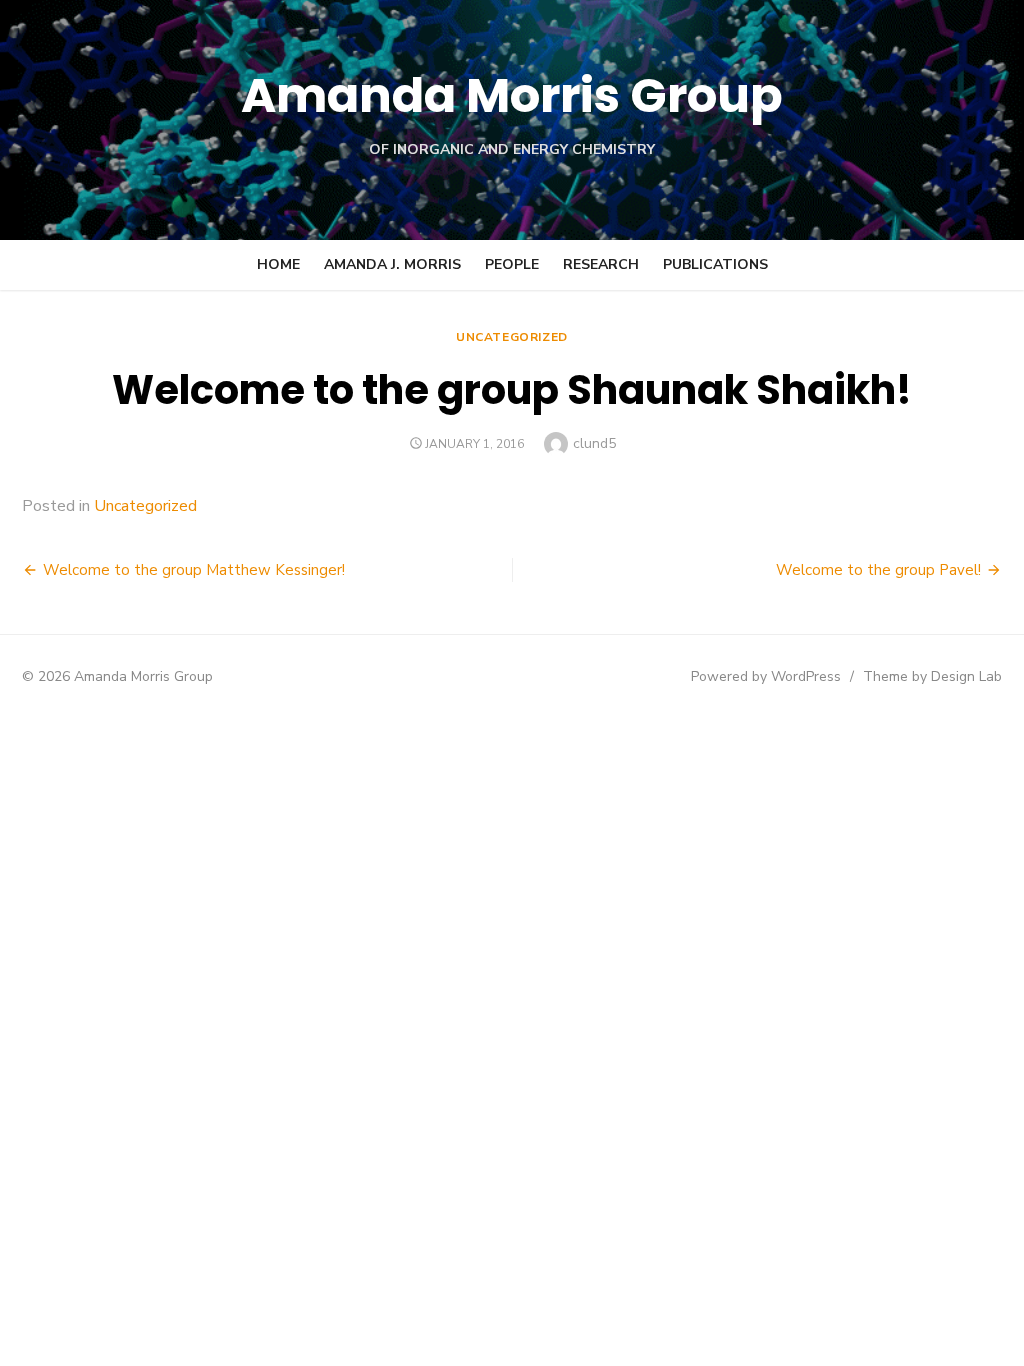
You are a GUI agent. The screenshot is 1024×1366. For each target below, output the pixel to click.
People (512, 264)
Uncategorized (512, 337)
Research (601, 264)
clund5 (594, 443)
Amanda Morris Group (512, 95)
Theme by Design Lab (932, 676)
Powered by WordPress (766, 676)
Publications (715, 264)
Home (278, 264)
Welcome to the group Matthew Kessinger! (194, 570)
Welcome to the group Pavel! (878, 570)
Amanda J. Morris (392, 264)
